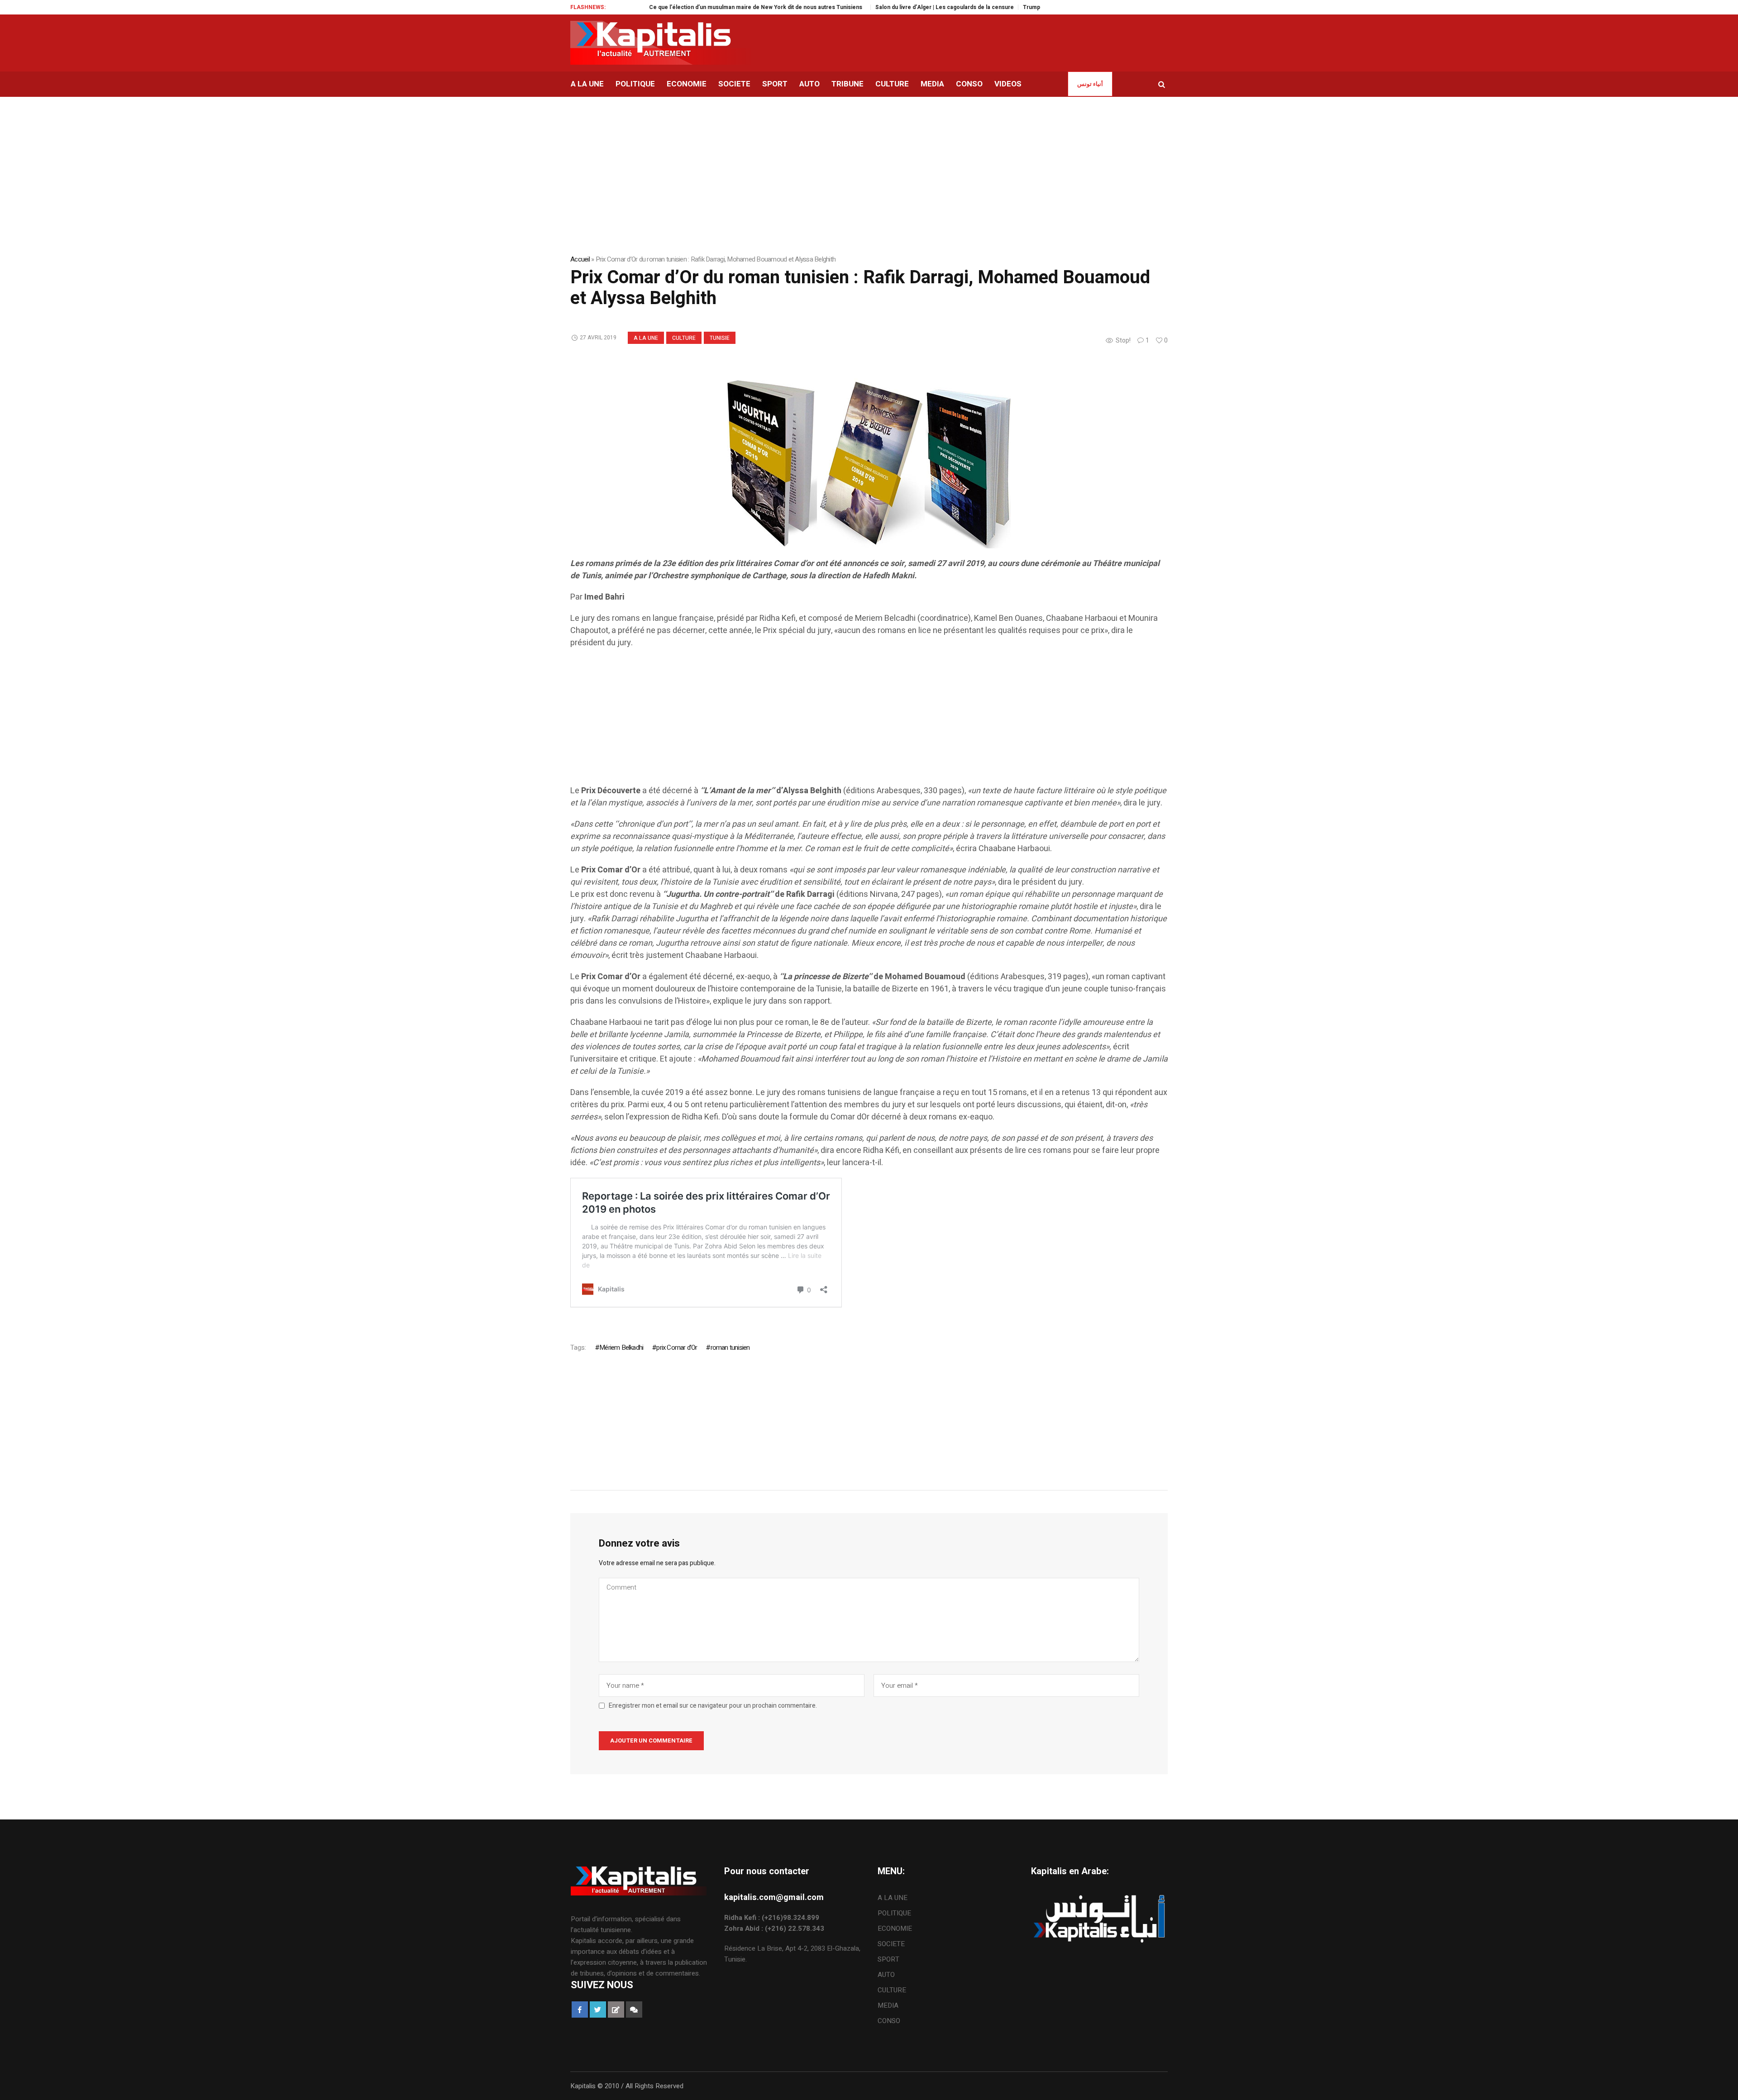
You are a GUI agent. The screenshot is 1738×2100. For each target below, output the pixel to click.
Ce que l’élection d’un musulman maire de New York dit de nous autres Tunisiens (680, 7)
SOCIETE (891, 1944)
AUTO (886, 1975)
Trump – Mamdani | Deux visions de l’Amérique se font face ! (1025, 7)
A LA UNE (646, 338)
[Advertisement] (842, 721)
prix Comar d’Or (677, 1348)
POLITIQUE (894, 1913)
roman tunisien (730, 1348)
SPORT (888, 1959)
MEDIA (888, 2005)
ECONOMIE (895, 1929)
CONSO (889, 2021)
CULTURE (684, 338)
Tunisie (720, 338)
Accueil (580, 259)
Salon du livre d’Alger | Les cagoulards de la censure (867, 7)
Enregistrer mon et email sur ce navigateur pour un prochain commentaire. (713, 1706)
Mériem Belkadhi (621, 1348)
